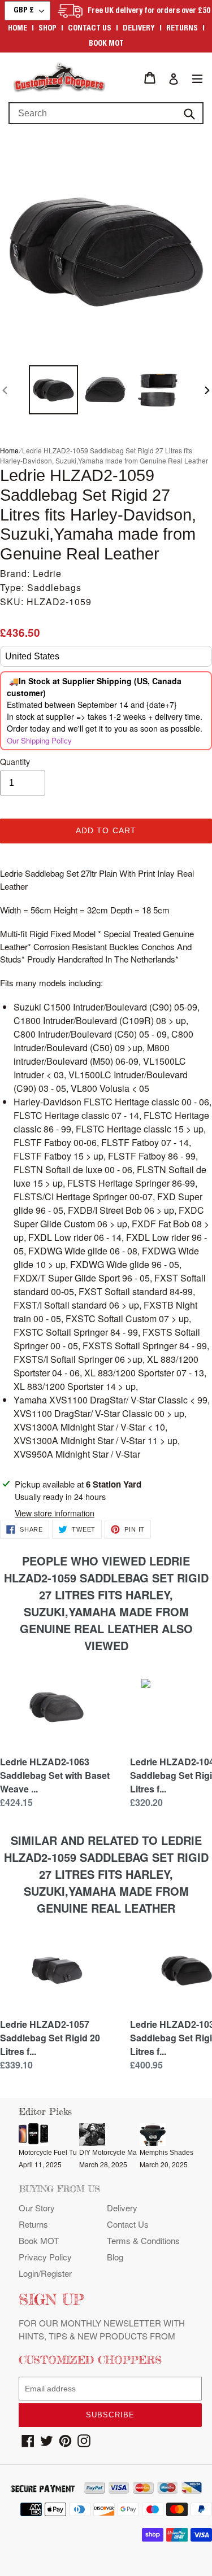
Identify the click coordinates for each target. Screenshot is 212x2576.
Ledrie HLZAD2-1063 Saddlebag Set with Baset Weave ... (55, 1775)
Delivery (139, 29)
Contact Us (128, 2224)
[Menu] (197, 78)
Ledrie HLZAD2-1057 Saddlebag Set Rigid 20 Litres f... (50, 2038)
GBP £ (24, 11)
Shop (47, 29)
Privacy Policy (45, 2257)
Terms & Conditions (143, 2240)
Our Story (37, 2208)
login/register (45, 2273)
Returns (182, 29)
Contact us (90, 29)
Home (18, 29)
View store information (55, 1513)
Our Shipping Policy (39, 740)
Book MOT (106, 44)
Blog (115, 2257)
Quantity (15, 762)
